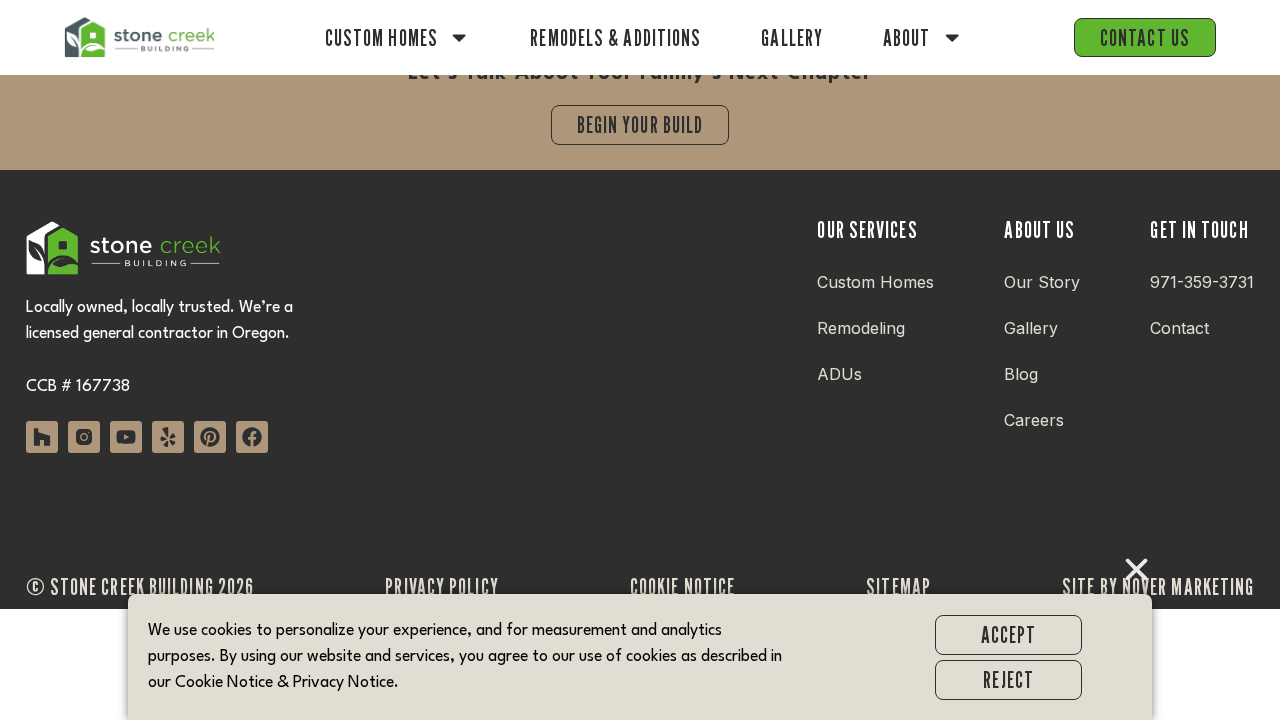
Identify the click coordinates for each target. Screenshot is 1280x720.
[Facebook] (252, 437)
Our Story (1042, 282)
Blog (1021, 374)
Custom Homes (381, 37)
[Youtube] (126, 437)
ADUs (839, 374)
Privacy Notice (343, 683)
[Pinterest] (210, 437)
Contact (1179, 328)
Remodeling (861, 328)
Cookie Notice (224, 683)
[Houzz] (42, 437)
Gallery (792, 37)
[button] (1136, 569)
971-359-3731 (1202, 282)
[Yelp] (168, 437)
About (907, 37)
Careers (1034, 420)
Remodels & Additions (615, 37)
